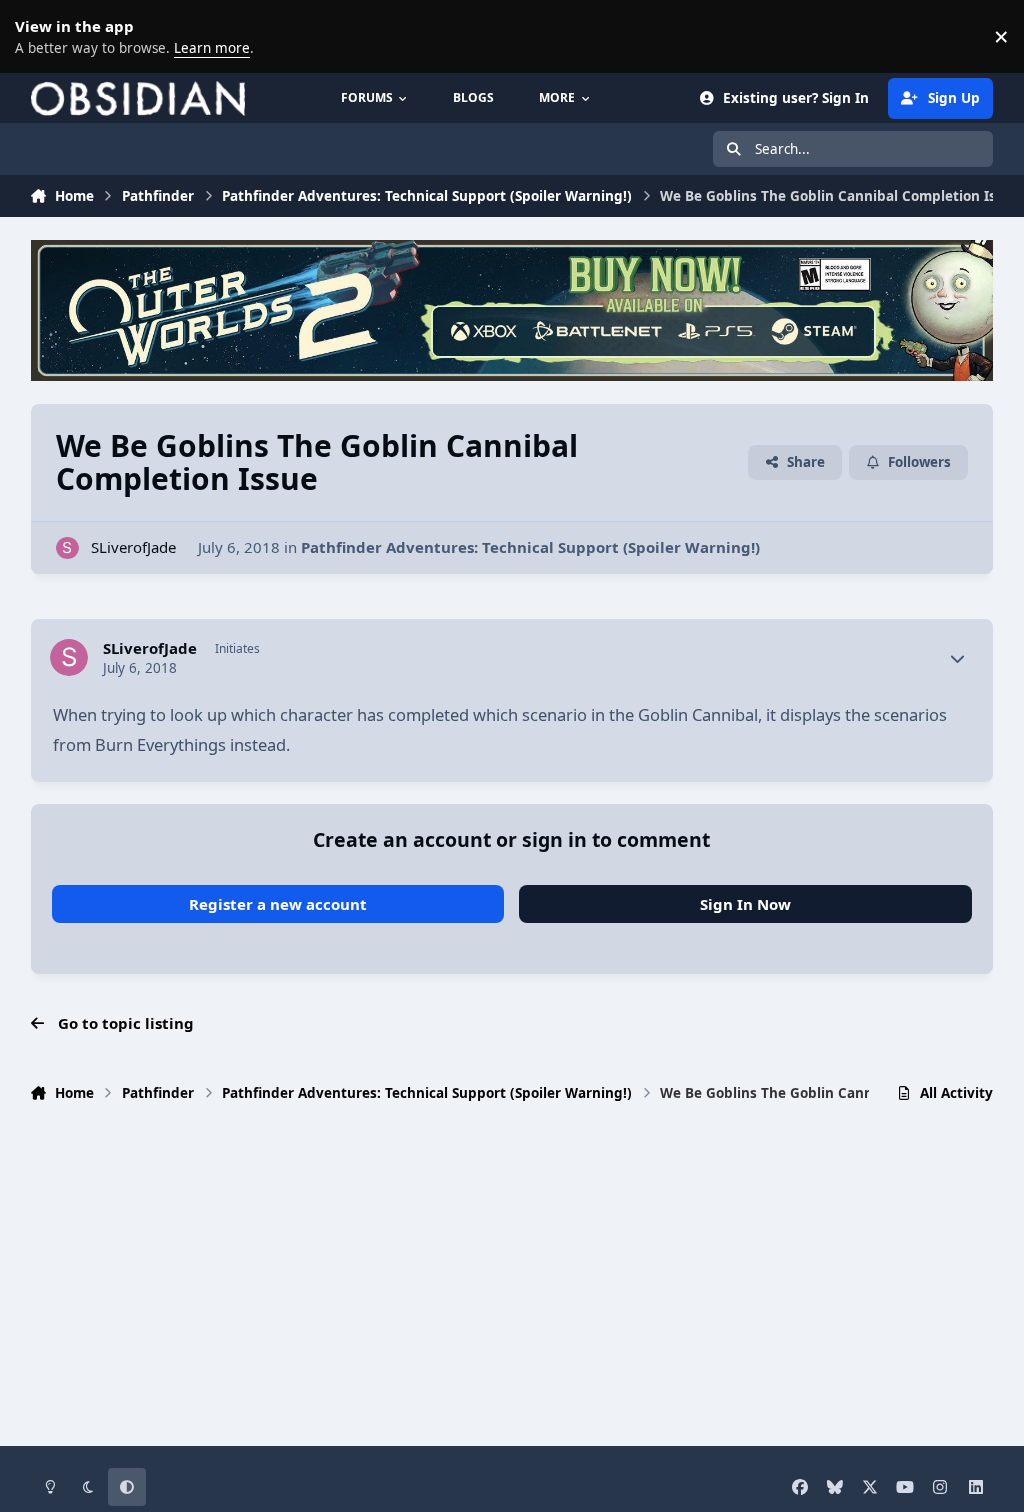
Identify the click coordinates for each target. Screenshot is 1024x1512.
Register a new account (278, 904)
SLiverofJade (133, 547)
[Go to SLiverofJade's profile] (67, 548)
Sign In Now (745, 904)
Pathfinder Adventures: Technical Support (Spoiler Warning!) (530, 547)
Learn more (40, 36)
